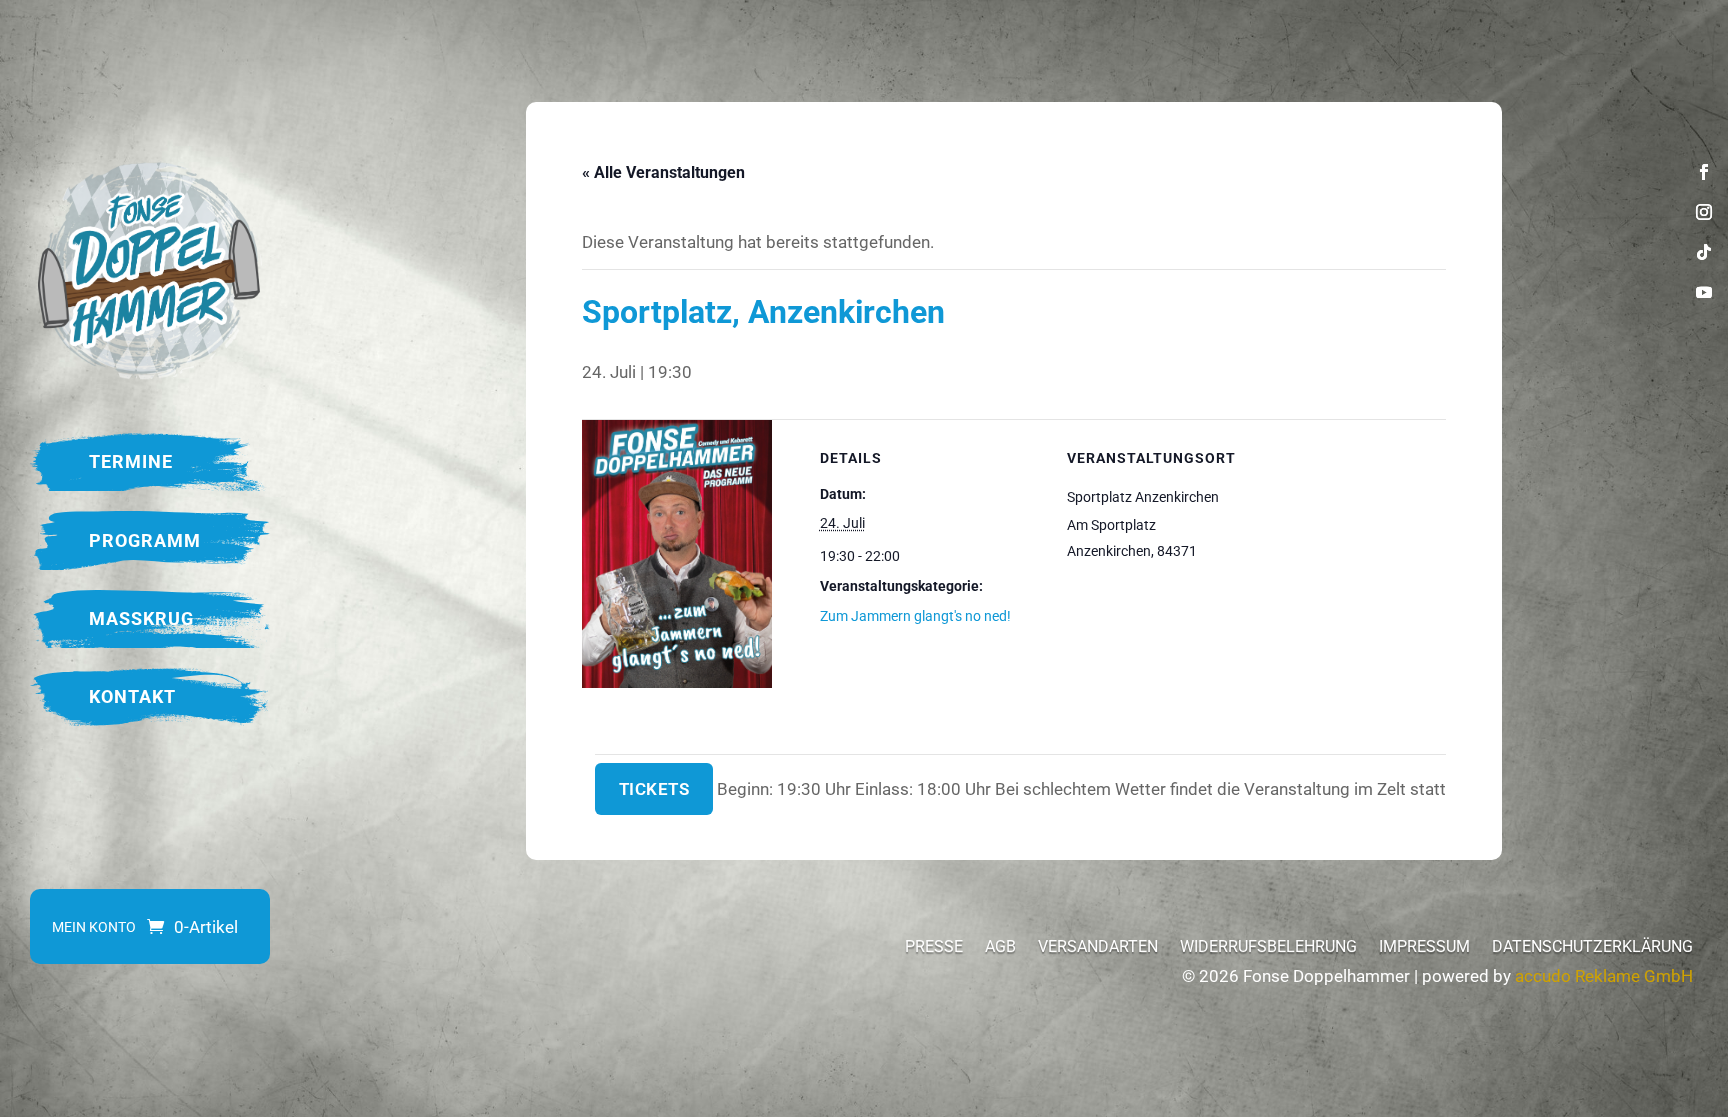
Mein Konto (94, 927)
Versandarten (1098, 948)
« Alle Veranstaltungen (663, 172)
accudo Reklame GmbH (1604, 976)
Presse (934, 948)
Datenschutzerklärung (1592, 948)
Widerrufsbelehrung (1268, 948)
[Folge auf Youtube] (1704, 292)
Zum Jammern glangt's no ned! (915, 616)
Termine (131, 461)
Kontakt (132, 696)
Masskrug (141, 618)
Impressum (1424, 948)
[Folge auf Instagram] (1704, 212)
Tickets (654, 789)
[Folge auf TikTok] (1704, 252)
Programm (145, 540)
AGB (1000, 948)
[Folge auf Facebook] (1704, 172)
